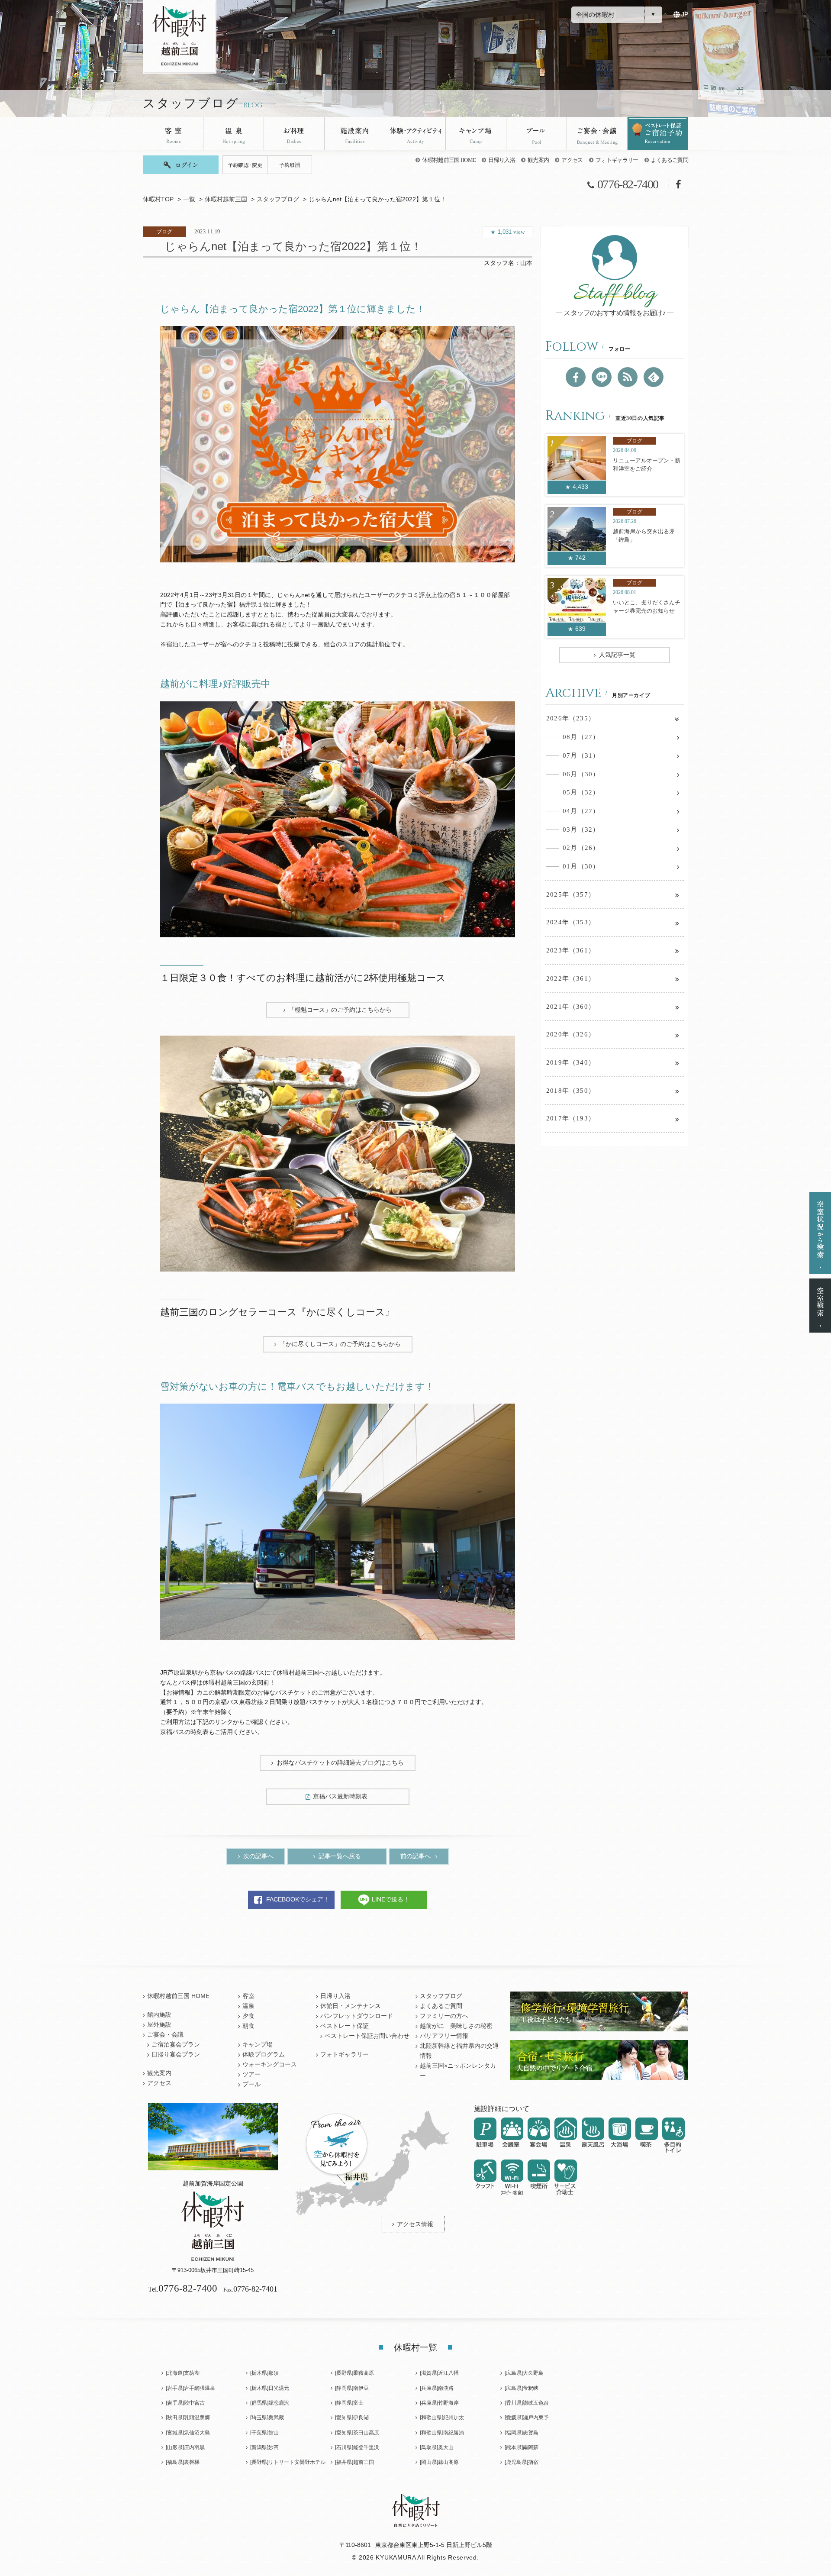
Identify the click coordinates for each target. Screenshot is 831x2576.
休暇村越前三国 (226, 199)
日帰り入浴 (502, 160)
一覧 (189, 199)
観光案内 (538, 160)
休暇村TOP (158, 199)
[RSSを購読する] (628, 377)
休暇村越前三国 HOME (449, 160)
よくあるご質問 (670, 160)
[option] (338, 444)
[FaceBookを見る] (576, 377)
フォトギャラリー (617, 160)
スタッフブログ (278, 199)
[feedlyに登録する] (654, 377)
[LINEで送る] (602, 377)
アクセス (572, 160)
